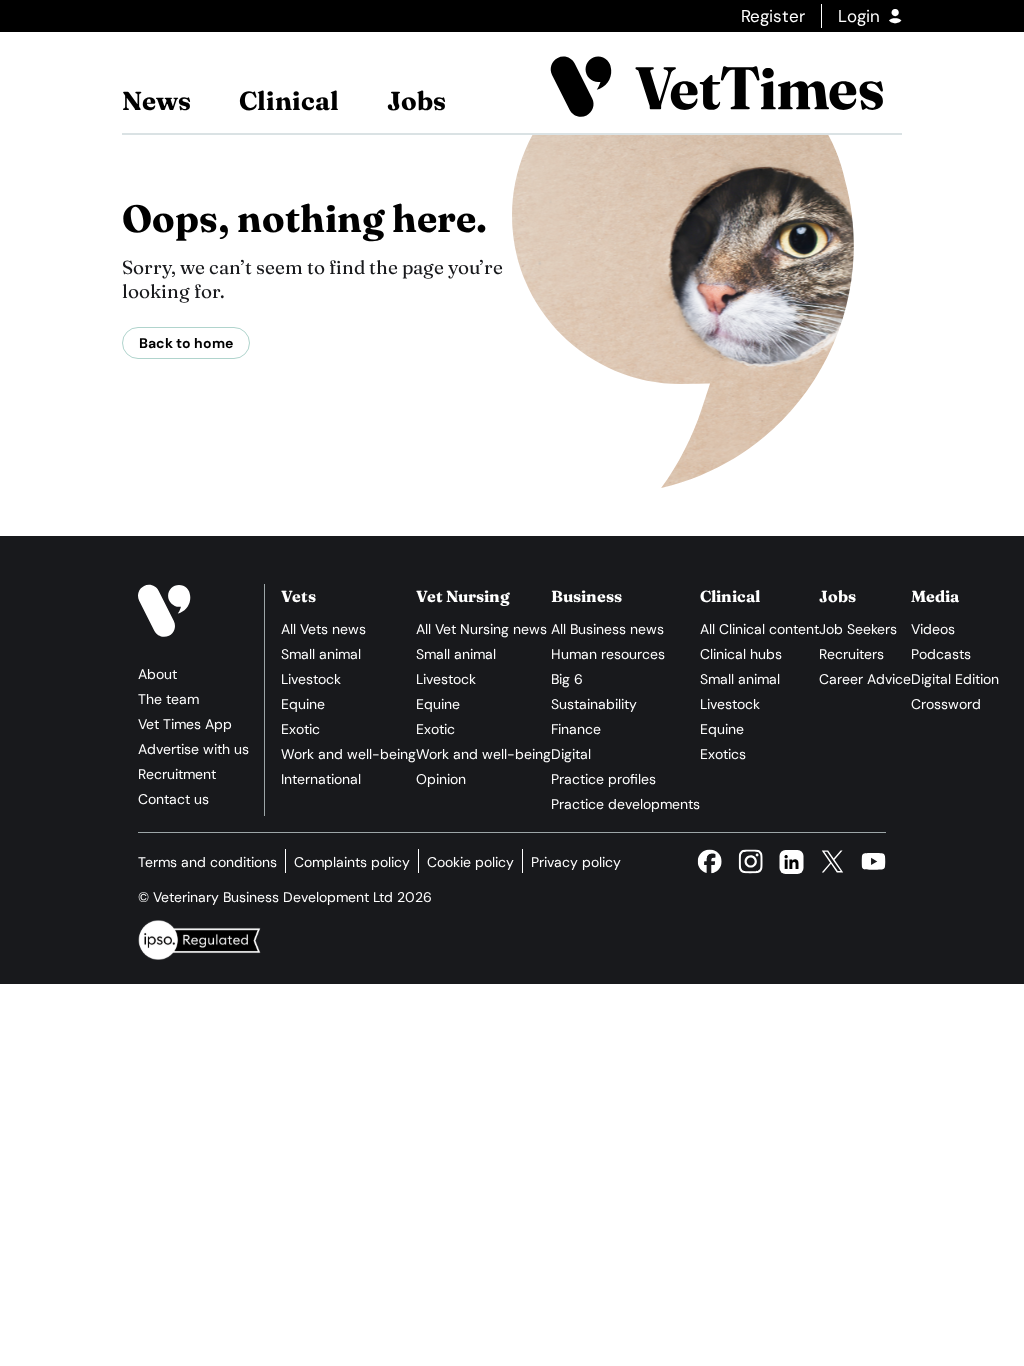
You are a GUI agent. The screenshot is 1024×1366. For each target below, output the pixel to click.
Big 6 (567, 679)
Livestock (311, 679)
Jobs (416, 101)
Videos (933, 629)
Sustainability (594, 704)
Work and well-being (348, 754)
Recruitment (177, 774)
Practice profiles (603, 779)
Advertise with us (193, 749)
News (156, 101)
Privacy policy (576, 862)
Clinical (289, 101)
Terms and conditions (207, 862)
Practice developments (625, 804)
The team (168, 699)
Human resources (608, 654)
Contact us (173, 799)
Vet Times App (185, 724)
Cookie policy (470, 862)
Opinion (441, 779)
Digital (571, 754)
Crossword (946, 704)
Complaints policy (352, 862)
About (157, 674)
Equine (303, 704)
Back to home (186, 343)
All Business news (607, 629)
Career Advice (865, 679)
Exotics (723, 754)
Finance (576, 729)
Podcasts (941, 654)
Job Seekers (858, 629)
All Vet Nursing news (481, 629)
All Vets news (323, 629)
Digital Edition (955, 679)
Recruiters (851, 654)
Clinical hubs (741, 654)
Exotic (300, 729)
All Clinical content (759, 629)
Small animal (321, 654)
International (321, 779)
